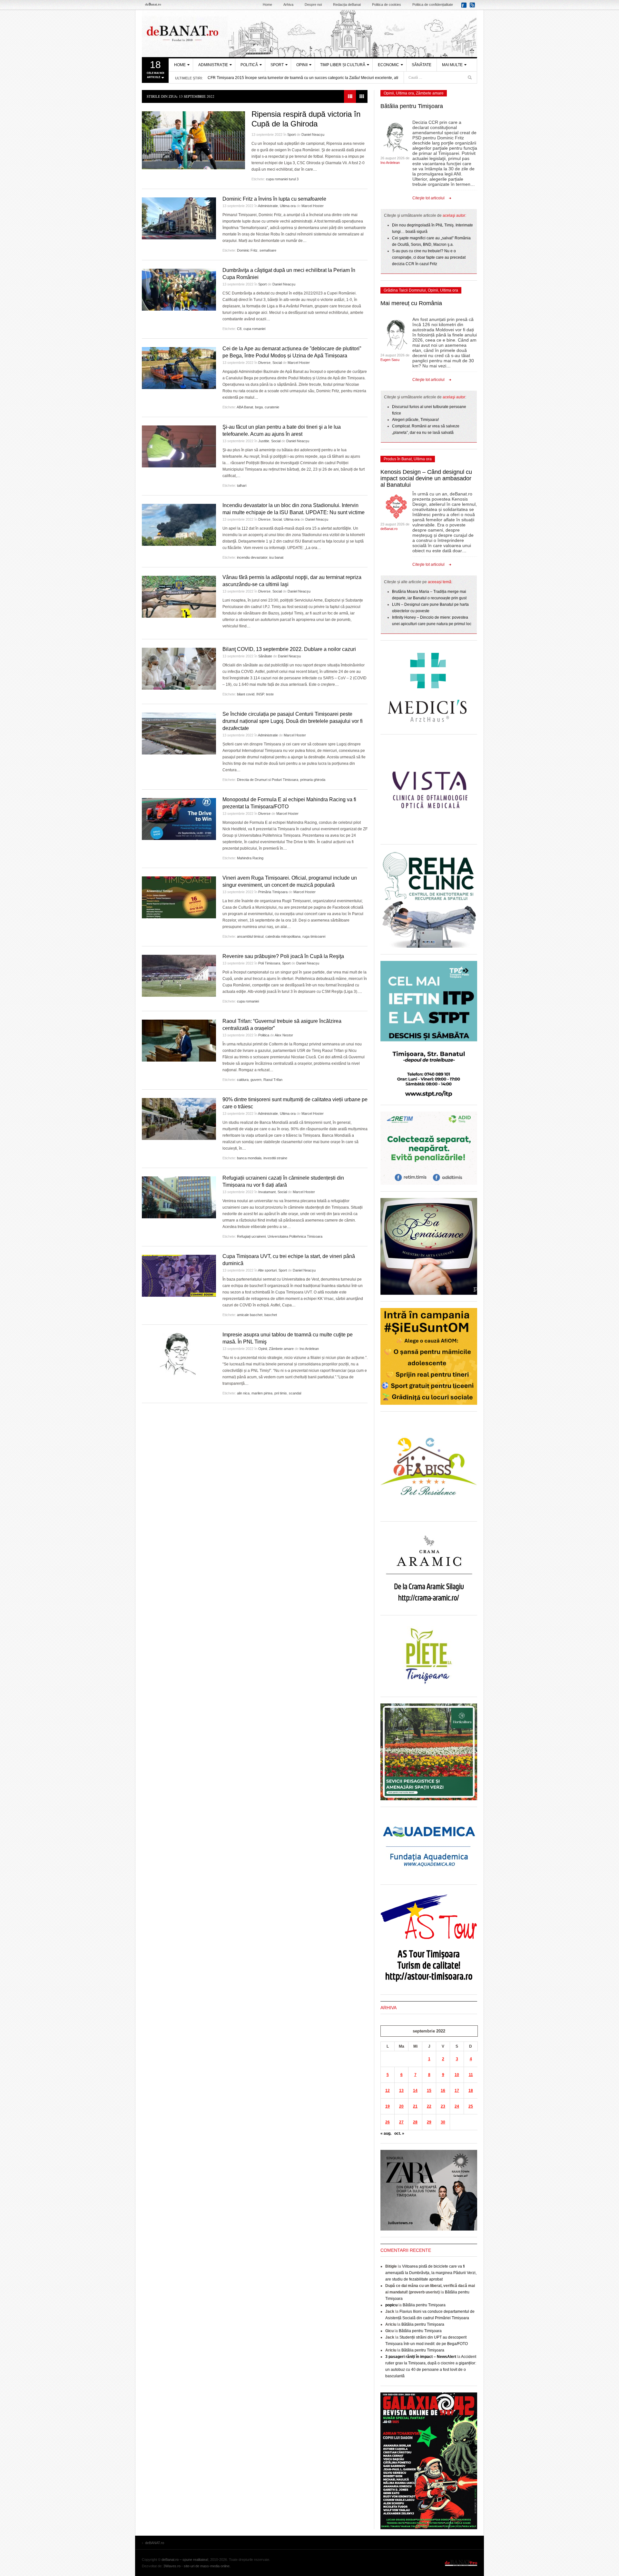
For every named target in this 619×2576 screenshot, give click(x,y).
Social (277, 363)
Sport (277, 65)
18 (471, 2091)
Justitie (264, 441)
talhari (242, 485)
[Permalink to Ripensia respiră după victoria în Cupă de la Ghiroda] (193, 140)
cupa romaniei (254, 329)
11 (471, 2075)
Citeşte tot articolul (428, 198)
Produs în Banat (398, 459)
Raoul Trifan (273, 1080)
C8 (239, 329)
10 (457, 2075)
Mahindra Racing (250, 858)
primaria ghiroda (313, 780)
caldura (243, 1080)
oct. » (399, 2133)
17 (457, 2091)
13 (401, 2091)
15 (429, 2091)
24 (457, 2106)
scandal (295, 1393)
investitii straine (275, 1158)
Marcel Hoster (313, 206)
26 (388, 2122)
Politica (264, 1035)
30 (443, 2122)
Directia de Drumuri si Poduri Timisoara (268, 780)
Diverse (264, 363)
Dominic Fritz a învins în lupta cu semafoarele (274, 199)
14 (415, 2091)
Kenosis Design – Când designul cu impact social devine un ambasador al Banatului (426, 478)
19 (388, 2106)
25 (471, 2106)
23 (443, 2106)
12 (388, 2091)
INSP (260, 694)
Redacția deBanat (347, 5)
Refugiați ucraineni (251, 1236)
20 (401, 2106)
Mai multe (452, 65)
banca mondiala (249, 1158)
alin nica (243, 1393)
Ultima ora (288, 206)
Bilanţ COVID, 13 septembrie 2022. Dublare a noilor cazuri (289, 649)
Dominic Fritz (247, 250)
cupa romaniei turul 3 (282, 179)
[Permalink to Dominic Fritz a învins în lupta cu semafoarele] (179, 218)
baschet (271, 1315)
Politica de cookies (387, 5)
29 (429, 2122)
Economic (388, 65)
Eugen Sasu (390, 360)
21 (415, 2106)
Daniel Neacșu (313, 135)
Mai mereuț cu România (411, 303)
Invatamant (267, 1192)
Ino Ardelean (309, 1349)
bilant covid (246, 694)
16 (443, 2091)
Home (267, 5)
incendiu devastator (252, 557)
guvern (256, 1080)
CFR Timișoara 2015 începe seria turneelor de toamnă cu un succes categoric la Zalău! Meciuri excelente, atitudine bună (313, 78)
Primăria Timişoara (273, 892)
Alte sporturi (267, 1270)
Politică (249, 65)
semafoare (268, 250)
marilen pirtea (262, 1393)
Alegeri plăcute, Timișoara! (415, 420)
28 (415, 2122)
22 (429, 2106)
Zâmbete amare (281, 1349)
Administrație (213, 65)
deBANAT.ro (309, 34)
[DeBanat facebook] (465, 7)
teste (270, 694)
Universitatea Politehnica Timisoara (295, 1236)
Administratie (268, 206)
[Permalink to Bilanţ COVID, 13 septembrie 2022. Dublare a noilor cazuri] (179, 669)
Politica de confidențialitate (433, 5)
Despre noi (313, 5)
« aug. (386, 2133)
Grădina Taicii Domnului (405, 290)
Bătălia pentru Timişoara (412, 106)
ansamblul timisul (250, 936)
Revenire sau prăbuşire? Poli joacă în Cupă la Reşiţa (283, 956)
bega (259, 407)
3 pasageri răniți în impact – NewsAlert (421, 2357)
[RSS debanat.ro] (473, 7)
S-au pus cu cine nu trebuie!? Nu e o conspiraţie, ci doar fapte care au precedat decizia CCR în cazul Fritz (429, 257)
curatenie (272, 407)
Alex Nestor (284, 1035)
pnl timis (281, 1393)
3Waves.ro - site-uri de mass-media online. (197, 2566)
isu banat (276, 557)
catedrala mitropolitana (283, 936)
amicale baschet (250, 1315)
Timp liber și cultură (343, 65)
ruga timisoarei (314, 936)
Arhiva (288, 5)
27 (401, 2122)
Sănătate (422, 65)
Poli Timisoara (269, 963)
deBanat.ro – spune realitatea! (185, 2560)
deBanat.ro (389, 529)
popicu (391, 2305)
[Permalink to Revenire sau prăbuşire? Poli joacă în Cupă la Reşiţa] (179, 976)
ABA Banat (245, 407)
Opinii (302, 65)
